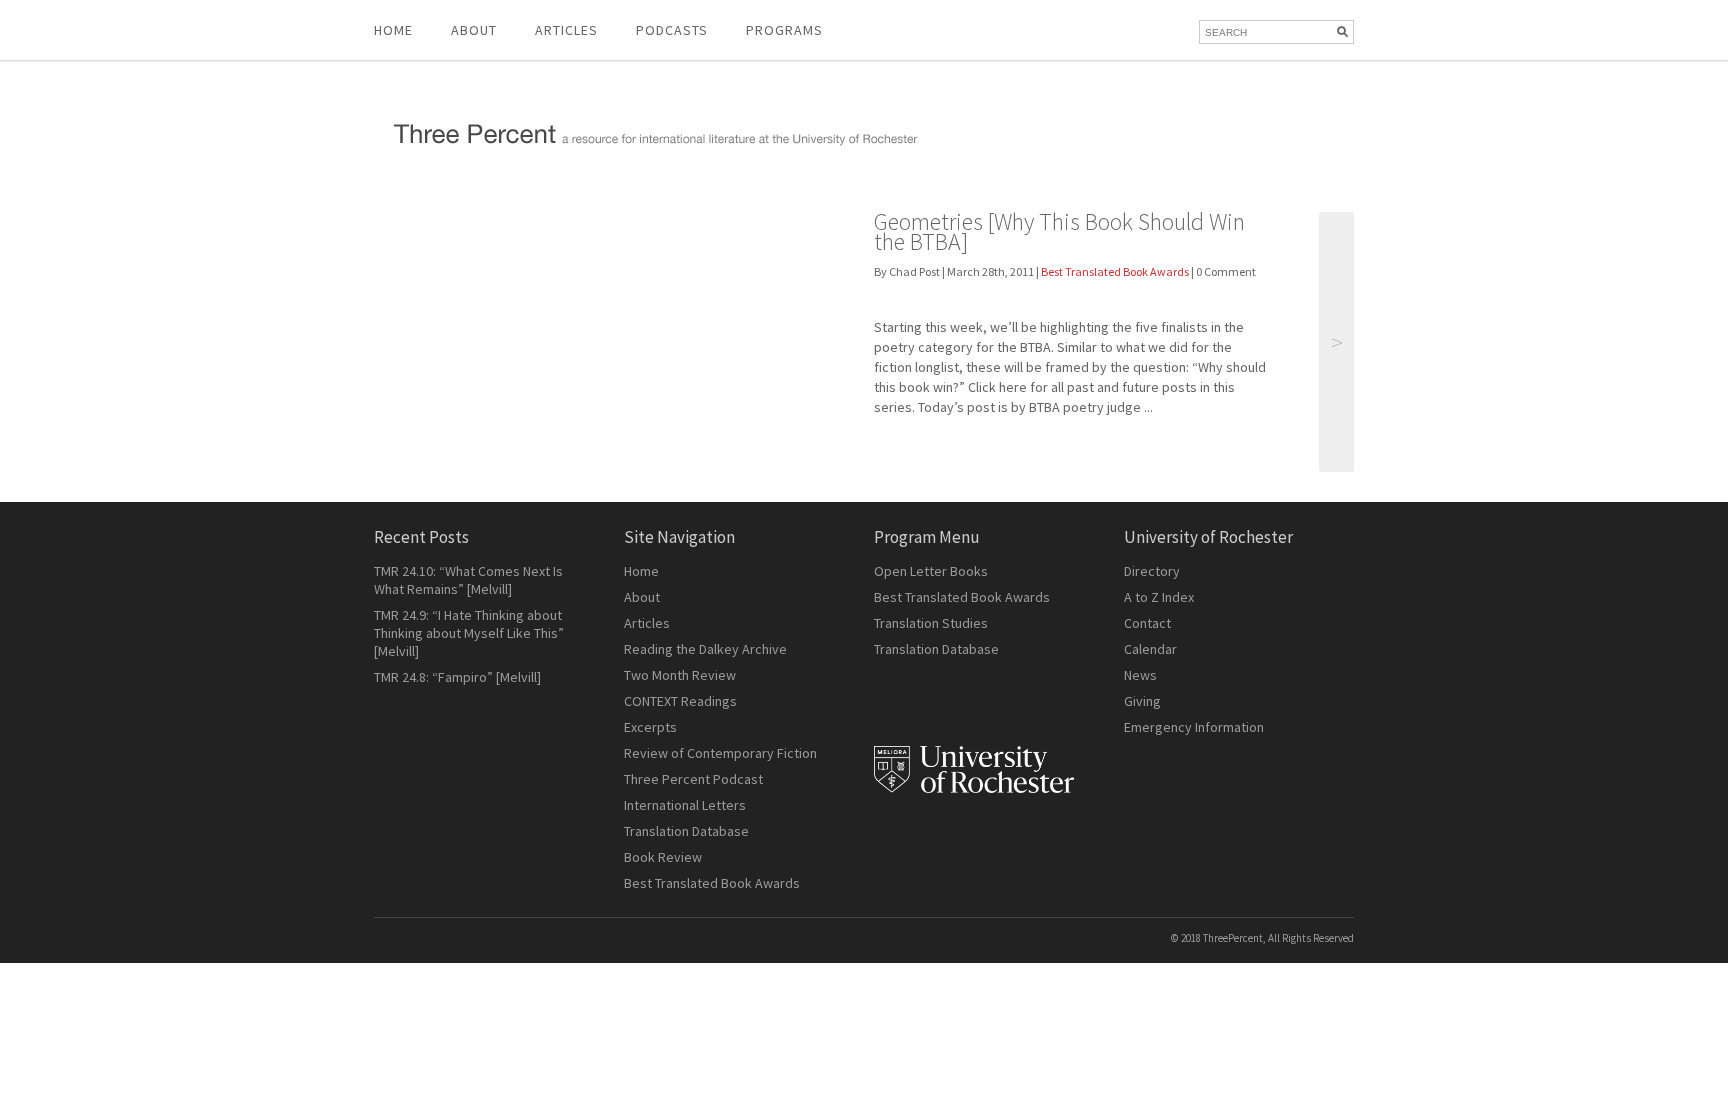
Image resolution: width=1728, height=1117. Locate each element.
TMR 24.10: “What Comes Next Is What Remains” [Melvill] (468, 580)
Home (393, 30)
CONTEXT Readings (680, 701)
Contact (1147, 623)
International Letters (685, 805)
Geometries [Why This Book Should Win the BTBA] (1059, 231)
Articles (647, 623)
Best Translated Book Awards (1115, 271)
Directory (1152, 571)
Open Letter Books (931, 571)
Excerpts (650, 727)
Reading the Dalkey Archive (705, 649)
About (474, 30)
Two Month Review (680, 675)
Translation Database (686, 831)
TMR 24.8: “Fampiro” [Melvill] (457, 677)
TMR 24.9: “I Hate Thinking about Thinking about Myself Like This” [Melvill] (469, 633)
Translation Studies (931, 623)
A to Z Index (1159, 597)
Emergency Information (1194, 727)
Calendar (1150, 649)
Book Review (663, 857)
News (1140, 675)
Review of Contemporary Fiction (720, 753)
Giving (1142, 701)
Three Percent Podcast (693, 779)
